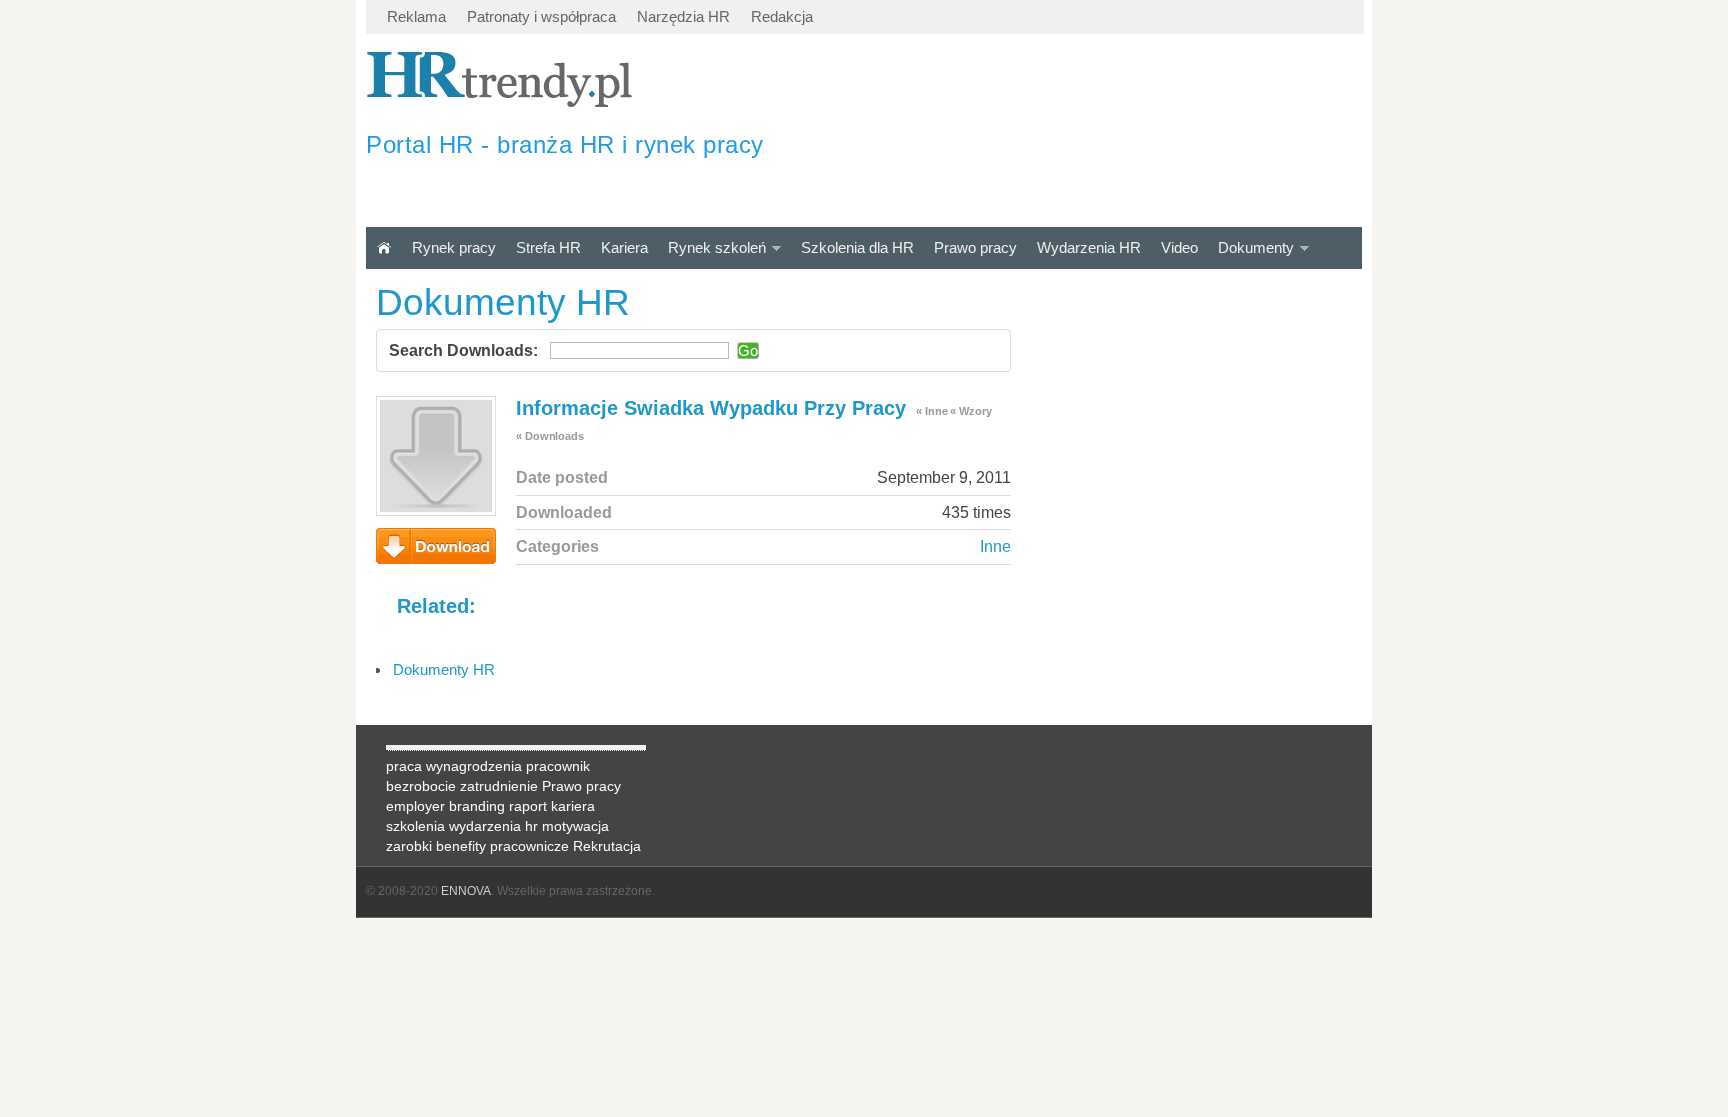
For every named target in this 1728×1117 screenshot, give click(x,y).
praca (404, 766)
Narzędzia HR (683, 16)
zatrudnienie (499, 786)
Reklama (416, 16)
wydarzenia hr (493, 826)
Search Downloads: (463, 350)
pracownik (558, 766)
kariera (573, 806)
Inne (995, 546)
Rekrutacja (607, 846)
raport (528, 806)
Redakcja (782, 16)
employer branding (445, 806)
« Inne (931, 411)
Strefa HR (548, 247)
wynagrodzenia (474, 766)
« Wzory (970, 411)
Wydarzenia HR (1089, 247)
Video (1179, 247)
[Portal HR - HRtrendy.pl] (384, 247)
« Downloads (550, 436)
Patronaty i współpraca (541, 16)
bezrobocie (421, 786)
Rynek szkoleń (717, 247)
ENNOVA (466, 891)
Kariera (624, 247)
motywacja (575, 826)
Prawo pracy (975, 247)
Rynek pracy (454, 247)
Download (436, 546)
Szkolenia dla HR (857, 247)
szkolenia (415, 826)
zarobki (409, 846)
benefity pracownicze (502, 846)
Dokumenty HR (444, 669)
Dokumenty (1256, 247)
